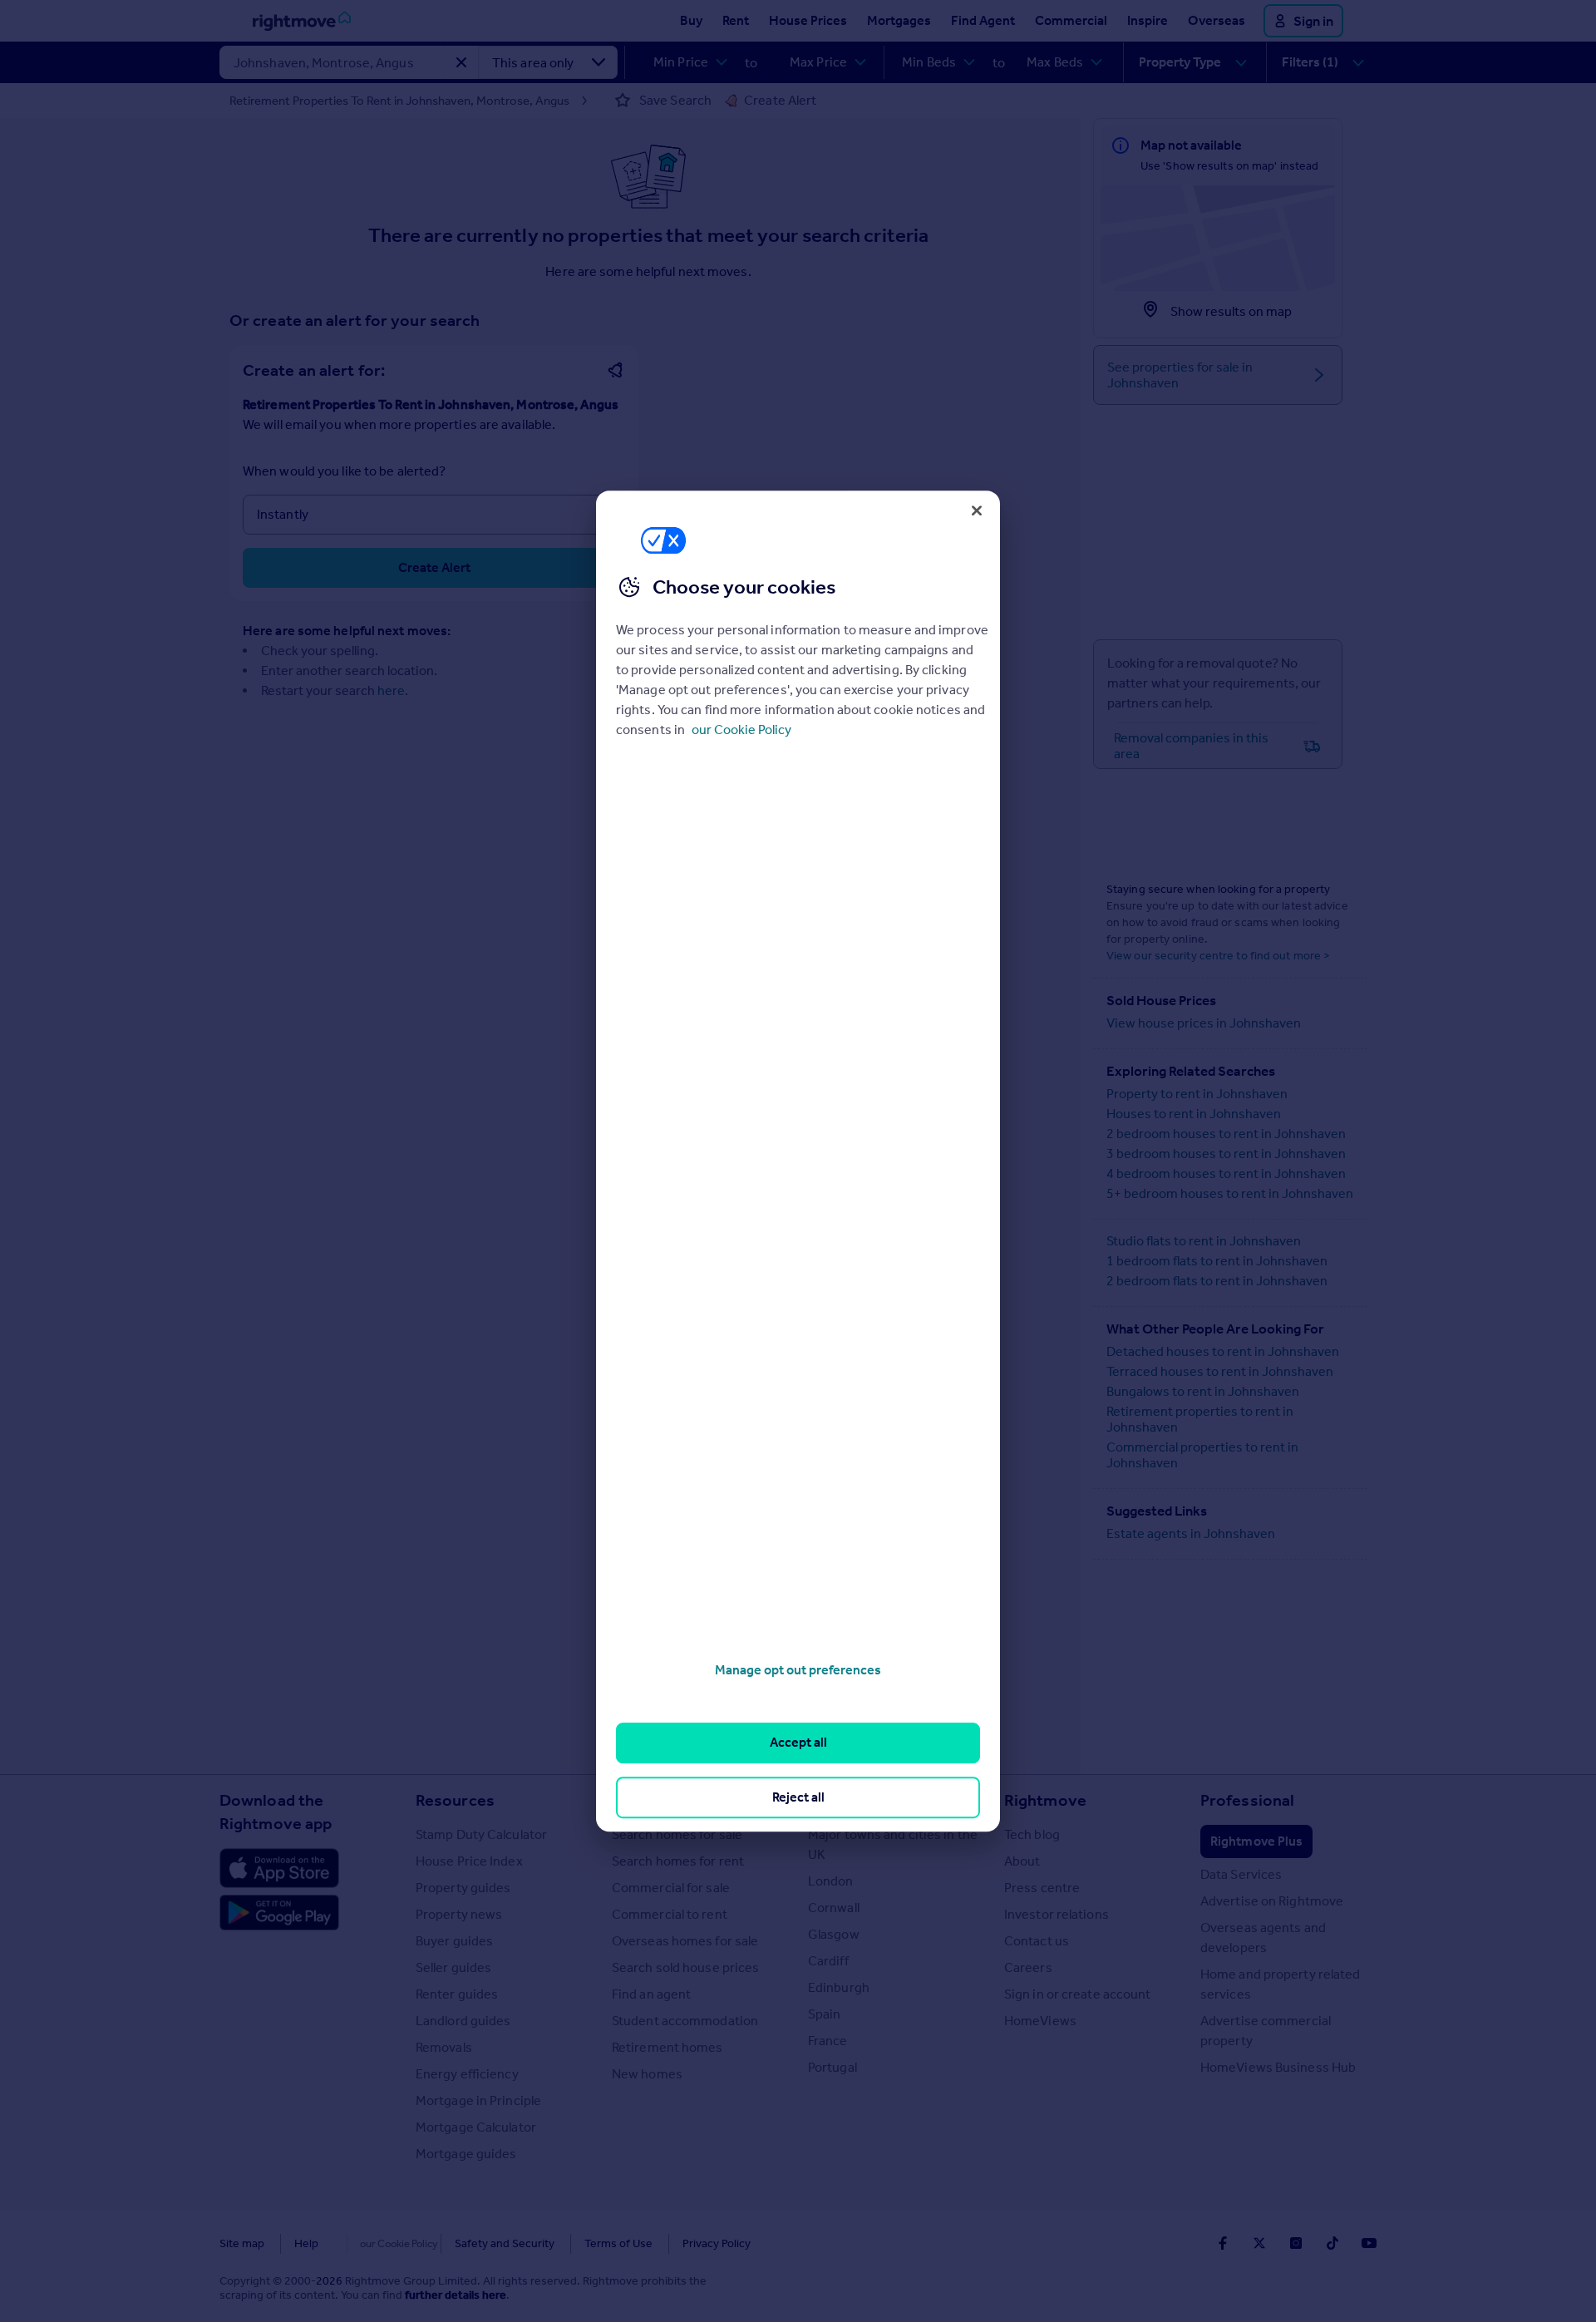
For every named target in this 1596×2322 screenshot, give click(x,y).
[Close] (977, 510)
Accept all (798, 1743)
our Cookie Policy (741, 730)
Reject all (798, 1797)
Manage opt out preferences (798, 1670)
